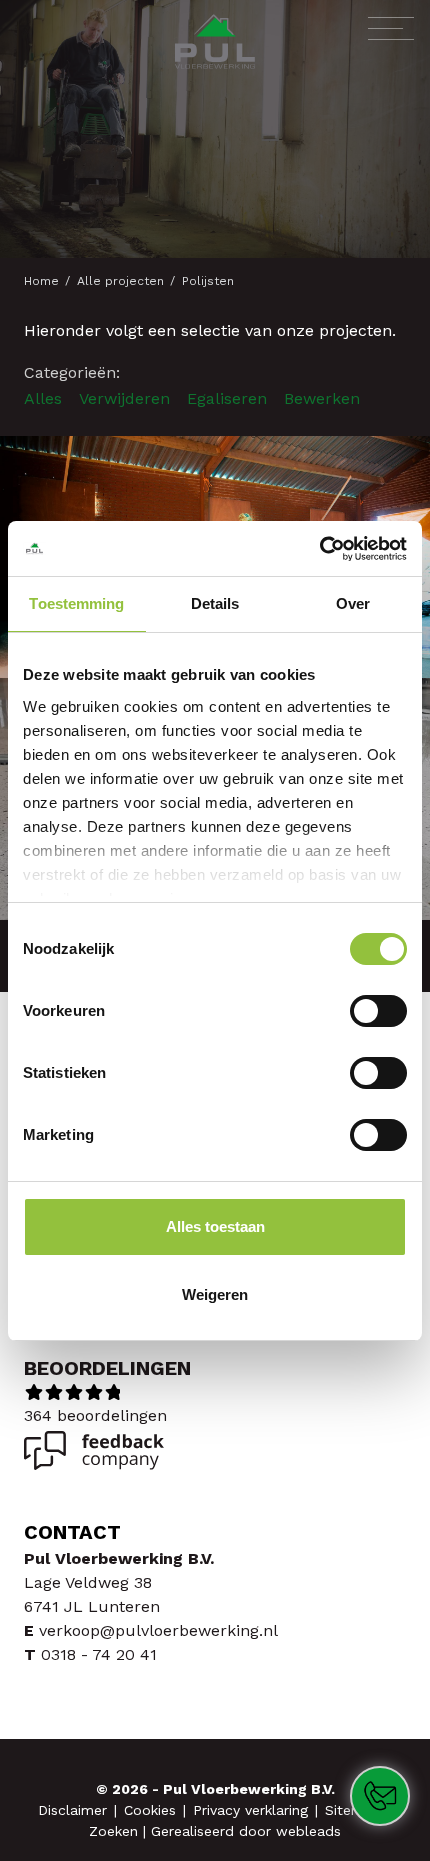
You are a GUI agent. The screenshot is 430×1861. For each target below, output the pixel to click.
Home (43, 281)
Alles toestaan (215, 1226)
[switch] (378, 1011)
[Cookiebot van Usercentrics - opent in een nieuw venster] (319, 549)
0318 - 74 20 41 (99, 1654)
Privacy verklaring (253, 1810)
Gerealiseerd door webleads (246, 1831)
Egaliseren (227, 399)
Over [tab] (353, 603)
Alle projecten (122, 281)
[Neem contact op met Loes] (387, 1803)
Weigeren (215, 1294)
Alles (43, 399)
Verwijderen (124, 399)
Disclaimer (75, 1810)
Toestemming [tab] (76, 603)
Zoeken (116, 1831)
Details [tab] (215, 603)
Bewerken (322, 399)
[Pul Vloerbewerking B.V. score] (94, 1464)
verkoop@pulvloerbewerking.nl (158, 1630)
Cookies (152, 1810)
